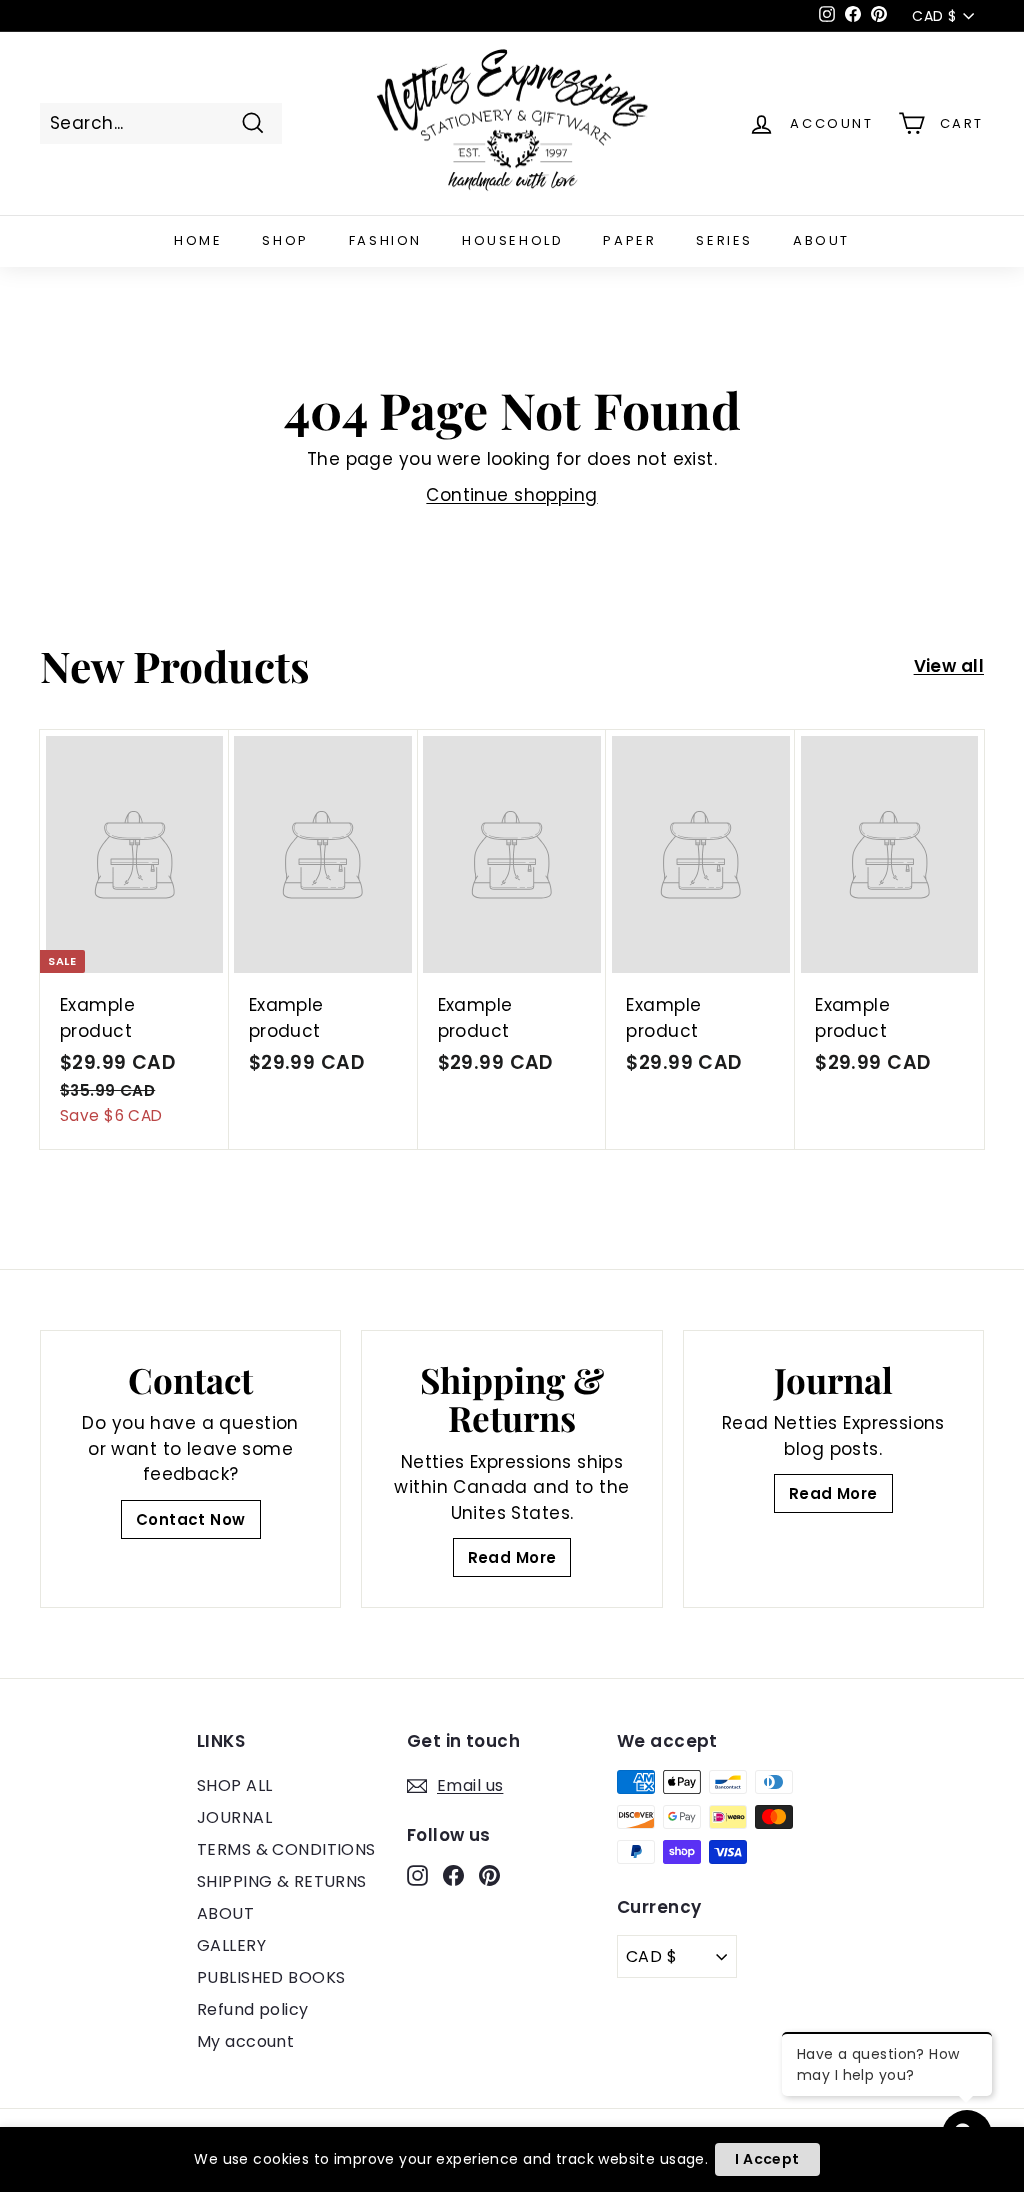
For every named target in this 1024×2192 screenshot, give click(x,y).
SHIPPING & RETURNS (282, 1881)
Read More (512, 1557)
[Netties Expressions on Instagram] (417, 1875)
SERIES (724, 240)
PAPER (629, 240)
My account (245, 2041)
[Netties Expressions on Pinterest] (489, 1875)
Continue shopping (511, 495)
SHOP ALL (234, 1785)
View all (949, 666)
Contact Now (191, 1519)
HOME (198, 240)
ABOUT (821, 240)
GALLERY (231, 1945)
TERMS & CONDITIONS (286, 1849)
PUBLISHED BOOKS (271, 1977)
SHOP (285, 240)
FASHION (385, 240)
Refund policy (253, 2009)
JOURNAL (234, 1817)
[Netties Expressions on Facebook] (453, 1875)
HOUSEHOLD (512, 240)
